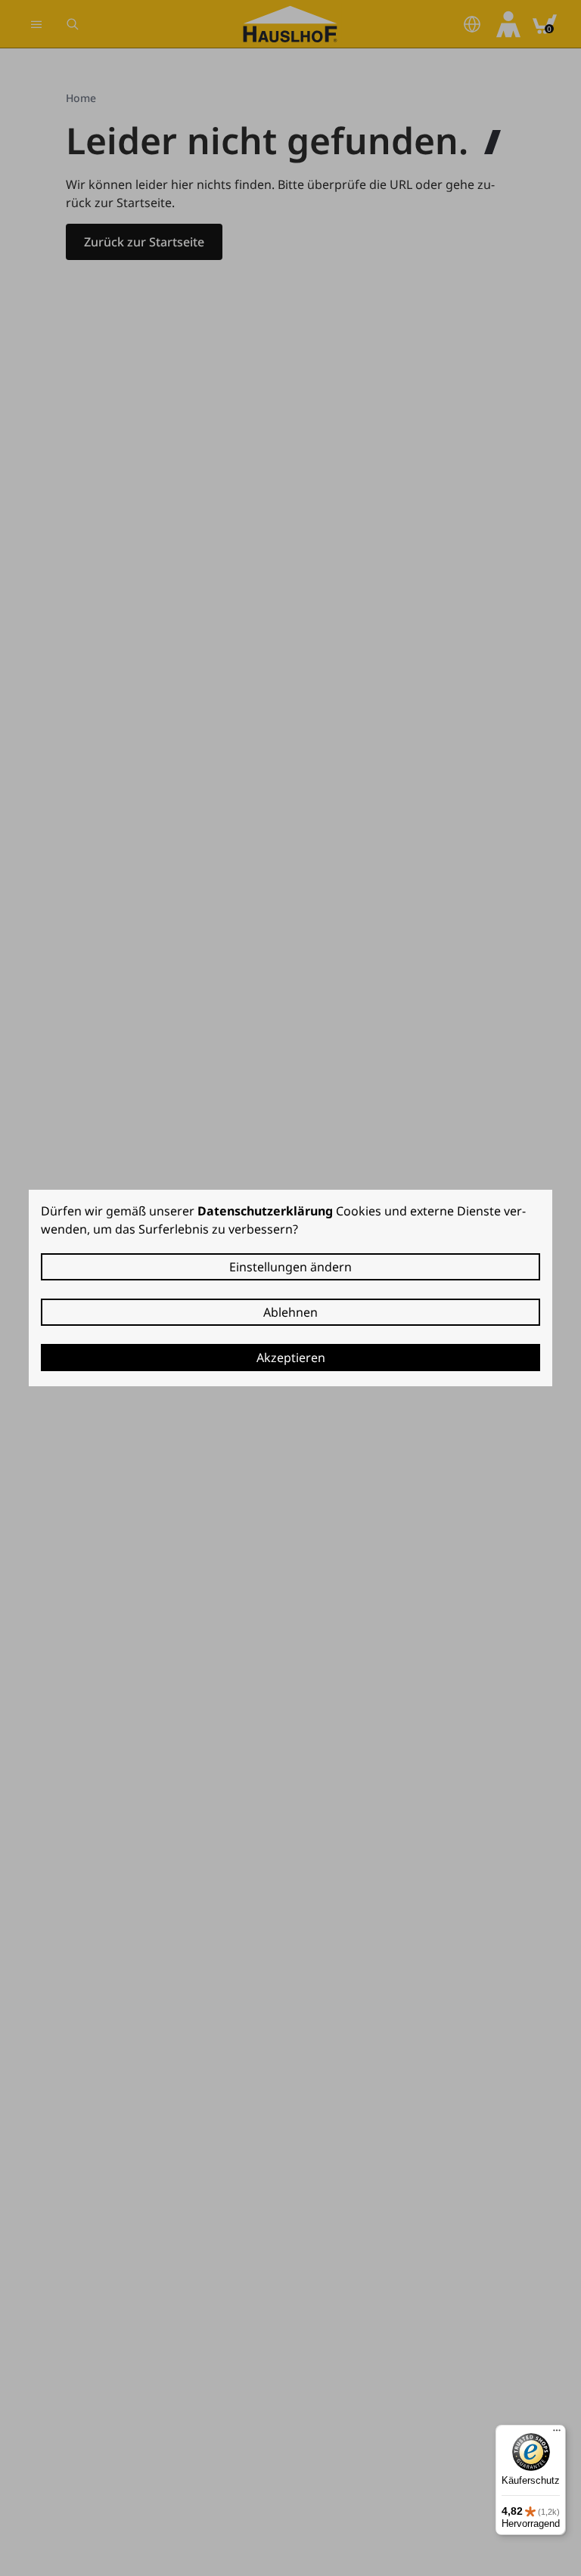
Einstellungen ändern (290, 1267)
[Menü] (557, 2434)
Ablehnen (290, 1312)
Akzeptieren (291, 1358)
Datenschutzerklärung (265, 1211)
